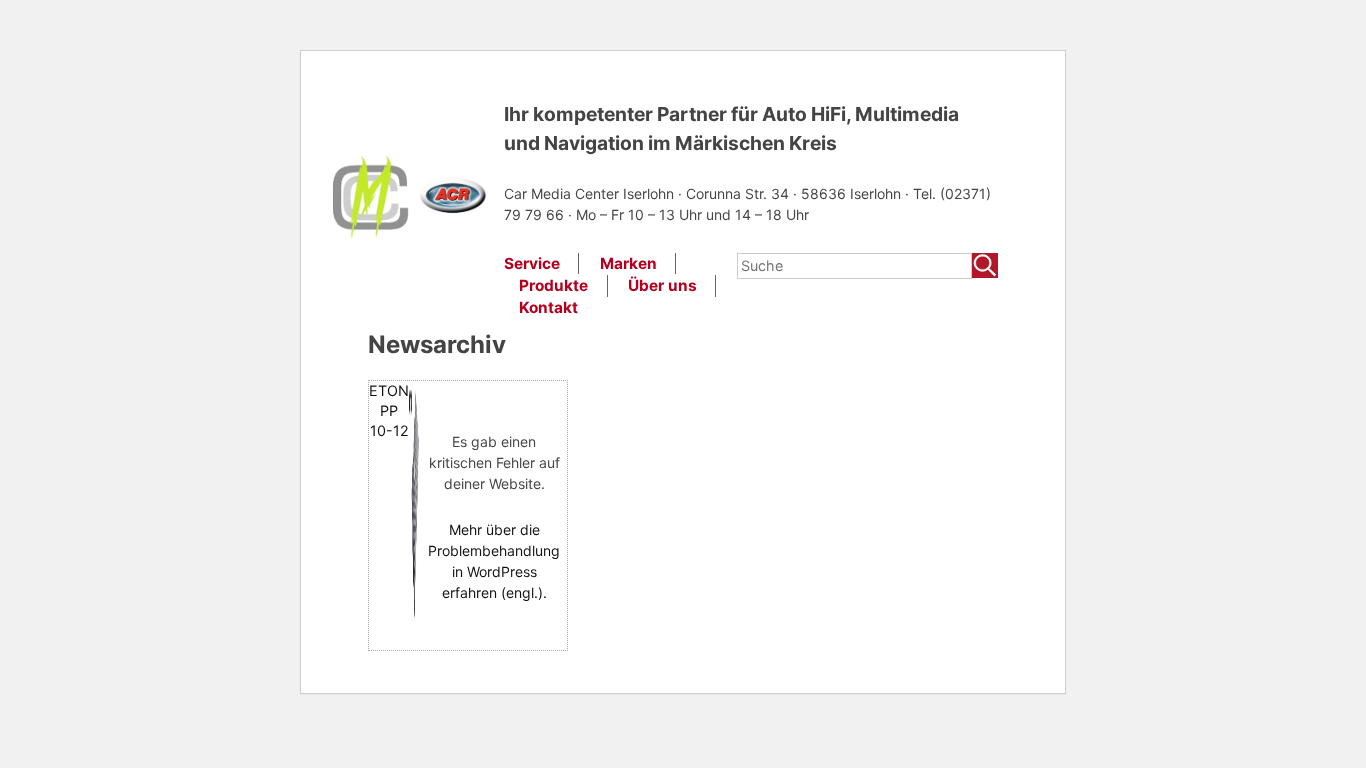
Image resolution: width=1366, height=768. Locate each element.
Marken (628, 263)
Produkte (553, 285)
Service (532, 263)
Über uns (662, 285)
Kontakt (548, 307)
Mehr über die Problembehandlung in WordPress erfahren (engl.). (494, 561)
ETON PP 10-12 (389, 410)
